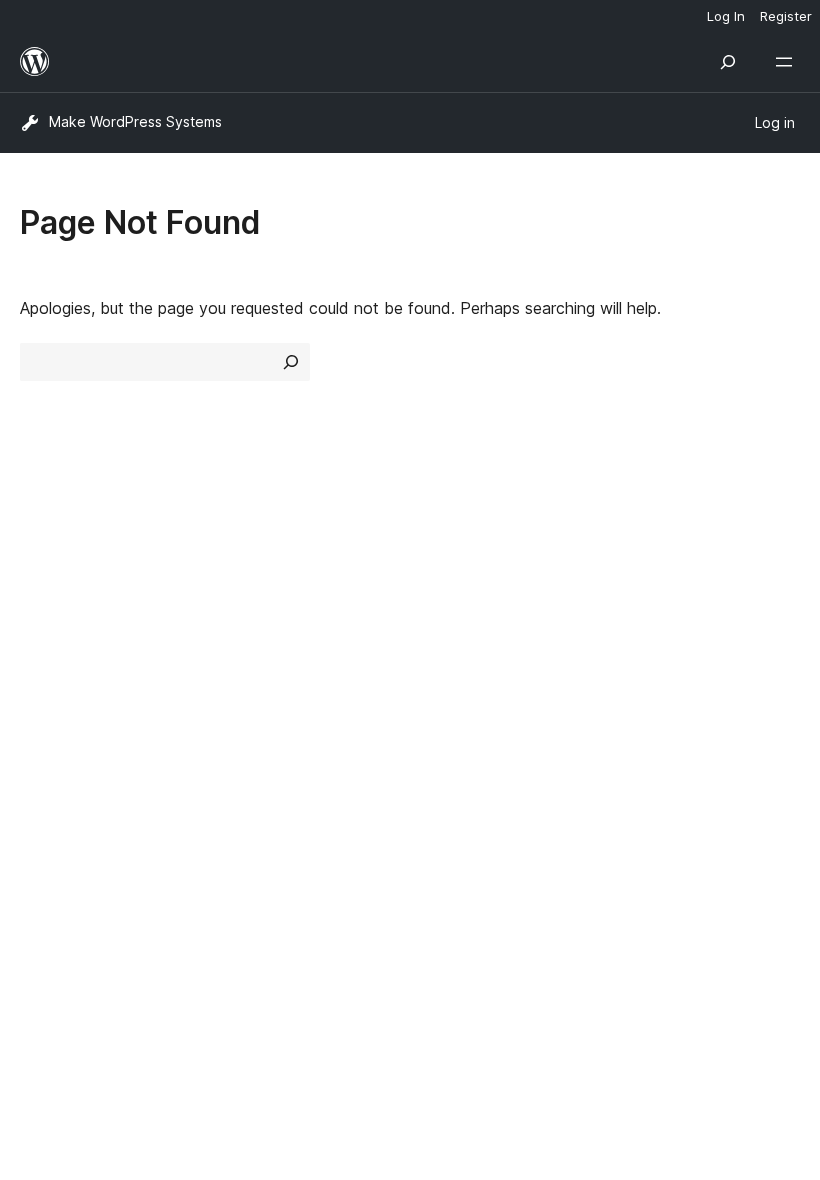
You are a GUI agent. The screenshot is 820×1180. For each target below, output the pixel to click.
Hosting (48, 621)
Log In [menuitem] (726, 16)
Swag (650, 657)
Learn (440, 550)
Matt (48, 757)
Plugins (245, 621)
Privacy (47, 657)
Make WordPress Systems (135, 121)
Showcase (258, 550)
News (41, 586)
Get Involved (668, 550)
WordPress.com (88, 722)
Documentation (476, 586)
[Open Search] (728, 62)
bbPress (60, 793)
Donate (657, 621)
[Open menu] (788, 62)
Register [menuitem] (786, 16)
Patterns (251, 657)
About (42, 550)
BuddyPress (74, 828)
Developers (461, 621)
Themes (249, 586)
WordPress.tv (479, 657)
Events (645, 586)
